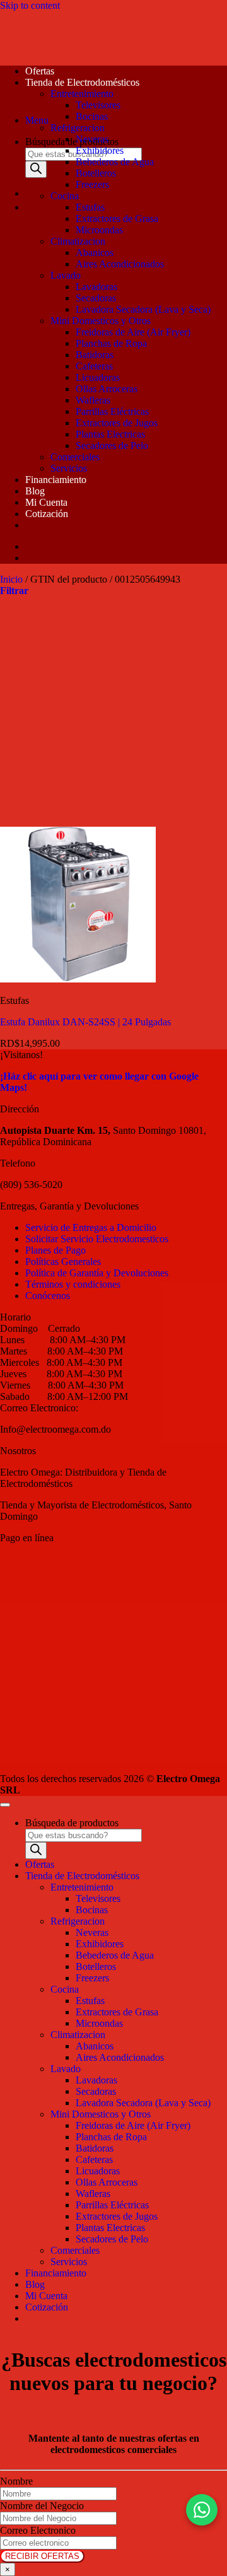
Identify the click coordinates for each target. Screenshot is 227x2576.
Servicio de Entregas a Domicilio (91, 1227)
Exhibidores (100, 150)
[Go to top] (5, 1805)
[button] (37, 120)
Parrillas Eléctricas (112, 411)
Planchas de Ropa (111, 343)
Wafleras (93, 400)
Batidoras (95, 355)
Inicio (11, 579)
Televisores (98, 105)
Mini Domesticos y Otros (101, 321)
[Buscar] (36, 169)
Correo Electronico (38, 2530)
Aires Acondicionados (120, 264)
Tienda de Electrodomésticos (82, 82)
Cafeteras (94, 366)
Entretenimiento (82, 94)
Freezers (92, 184)
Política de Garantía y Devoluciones (97, 1273)
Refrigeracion (78, 128)
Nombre (16, 2481)
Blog (35, 491)
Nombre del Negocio (42, 2506)
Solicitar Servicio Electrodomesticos (97, 1239)
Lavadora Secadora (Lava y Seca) (143, 309)
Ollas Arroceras (107, 389)
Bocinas (92, 116)
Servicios (69, 468)
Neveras (92, 139)
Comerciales (75, 457)
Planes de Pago (55, 1250)
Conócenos (48, 1296)
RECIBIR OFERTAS (42, 2556)
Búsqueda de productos (72, 142)
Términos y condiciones (73, 1284)
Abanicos (95, 253)
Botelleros (96, 173)
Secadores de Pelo (112, 446)
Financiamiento (56, 480)
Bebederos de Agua (115, 162)
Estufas (90, 207)
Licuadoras (98, 377)
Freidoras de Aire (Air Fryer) (133, 332)
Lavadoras (96, 287)
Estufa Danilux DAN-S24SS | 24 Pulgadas (85, 1022)
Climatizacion (78, 241)
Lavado (66, 275)
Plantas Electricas (110, 434)
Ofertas (40, 71)
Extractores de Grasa (117, 219)
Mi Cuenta (46, 502)
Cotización (47, 514)
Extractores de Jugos (117, 423)
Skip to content (30, 5)
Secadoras (96, 298)
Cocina (65, 196)
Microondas (99, 230)
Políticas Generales (63, 1262)
